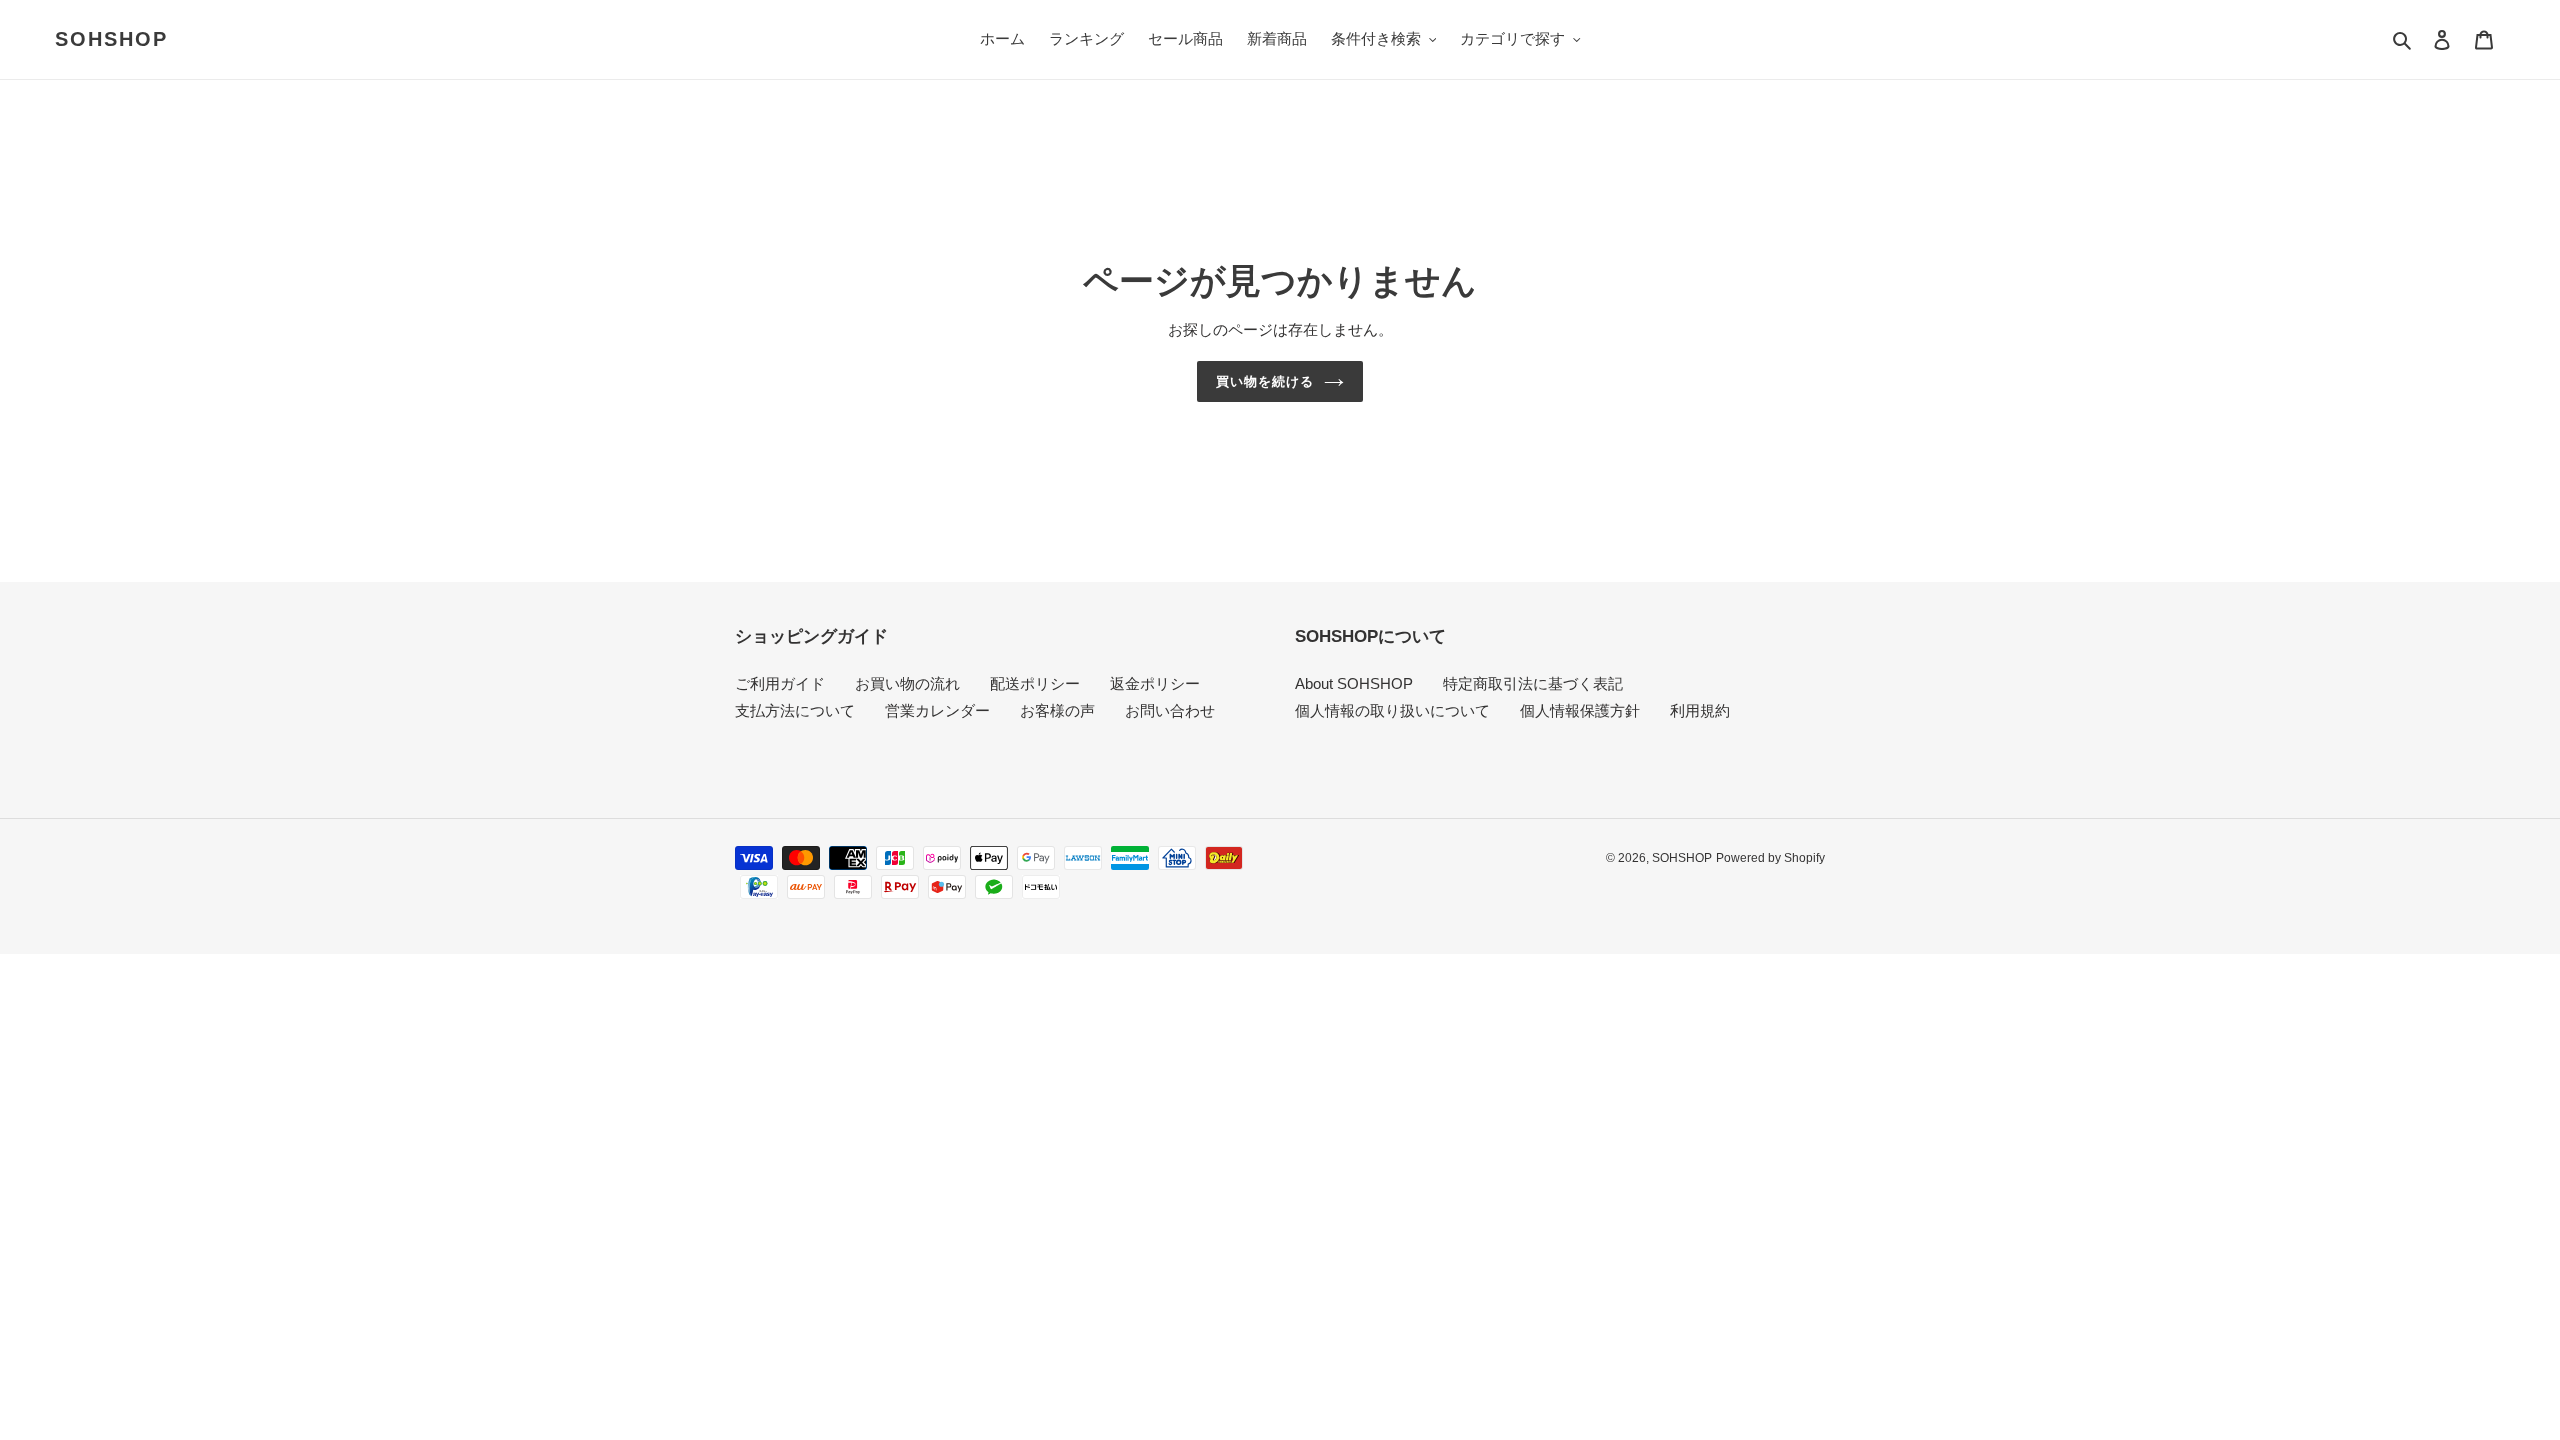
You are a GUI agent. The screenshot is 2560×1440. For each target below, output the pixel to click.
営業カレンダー (937, 710)
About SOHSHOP (1354, 683)
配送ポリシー (1035, 683)
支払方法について (795, 710)
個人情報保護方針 (1580, 710)
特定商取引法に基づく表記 (1533, 683)
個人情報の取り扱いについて (1392, 710)
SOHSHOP (111, 39)
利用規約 (1700, 710)
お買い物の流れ (907, 683)
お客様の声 (1057, 710)
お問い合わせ (1170, 710)
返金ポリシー (1155, 683)
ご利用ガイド (780, 683)
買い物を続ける (1265, 381)
